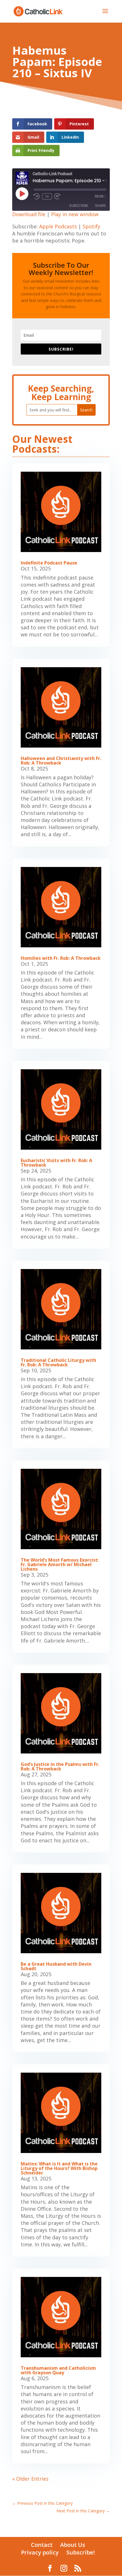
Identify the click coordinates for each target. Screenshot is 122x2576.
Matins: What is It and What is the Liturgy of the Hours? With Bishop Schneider (59, 2168)
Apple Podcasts (58, 226)
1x (47, 196)
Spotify (91, 226)
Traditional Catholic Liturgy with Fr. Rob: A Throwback (58, 1362)
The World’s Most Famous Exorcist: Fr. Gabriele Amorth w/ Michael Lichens (60, 1564)
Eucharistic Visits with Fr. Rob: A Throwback (56, 1163)
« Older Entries (30, 2479)
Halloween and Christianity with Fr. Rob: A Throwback (61, 761)
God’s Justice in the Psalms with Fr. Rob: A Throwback (60, 1766)
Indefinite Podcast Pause (49, 563)
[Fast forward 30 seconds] (57, 196)
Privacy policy (40, 2552)
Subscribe (79, 206)
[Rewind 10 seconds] (37, 196)
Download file (29, 214)
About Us (73, 2545)
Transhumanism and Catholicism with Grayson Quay (58, 2370)
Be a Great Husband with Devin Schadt (56, 1966)
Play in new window (75, 214)
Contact (42, 2545)
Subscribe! (81, 2552)
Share (100, 206)
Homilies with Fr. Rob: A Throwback (61, 958)
